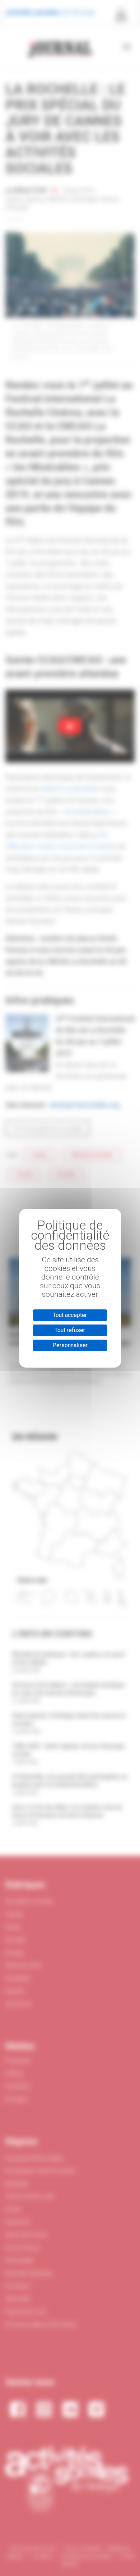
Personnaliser (70, 1345)
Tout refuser (70, 1330)
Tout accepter (70, 1315)
